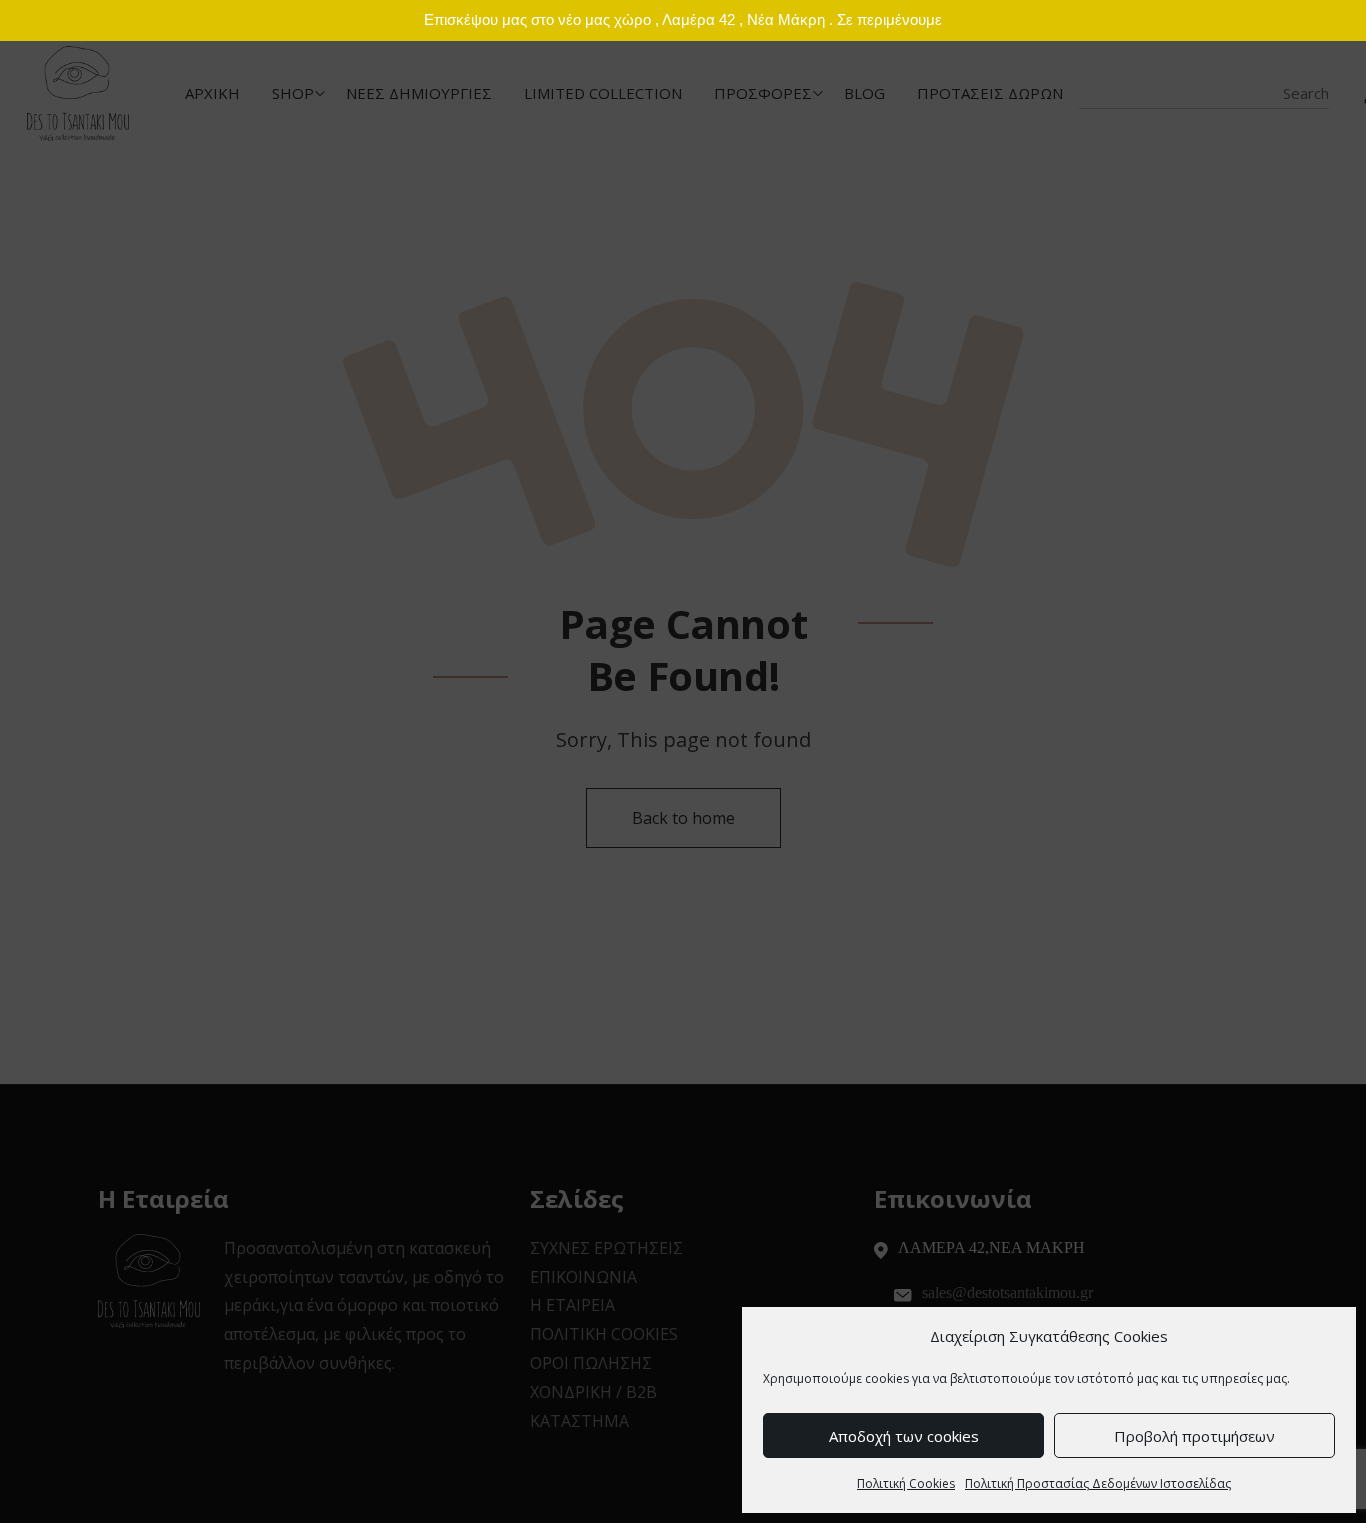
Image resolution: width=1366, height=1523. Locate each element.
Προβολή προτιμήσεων (1194, 1436)
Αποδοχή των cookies (904, 1436)
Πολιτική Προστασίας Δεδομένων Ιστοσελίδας (1098, 1483)
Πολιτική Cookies (906, 1483)
